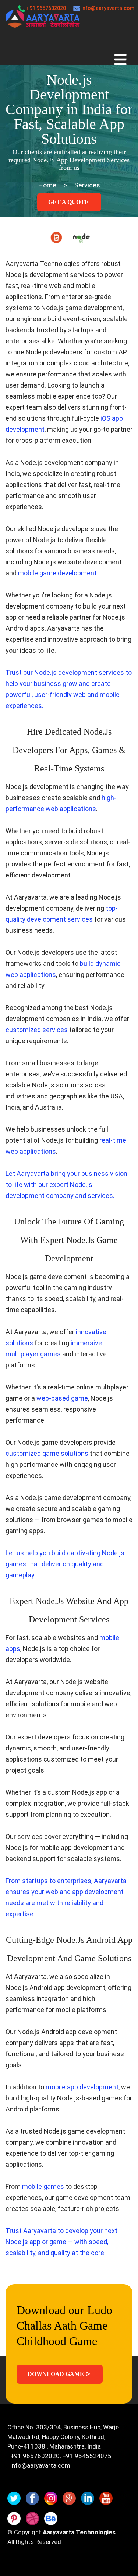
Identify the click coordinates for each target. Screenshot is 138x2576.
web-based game (62, 1398)
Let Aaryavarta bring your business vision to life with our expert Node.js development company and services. (66, 1184)
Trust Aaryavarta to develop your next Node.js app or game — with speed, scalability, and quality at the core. (61, 2242)
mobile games (43, 2186)
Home (47, 185)
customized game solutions (47, 1453)
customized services (37, 1030)
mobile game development (57, 573)
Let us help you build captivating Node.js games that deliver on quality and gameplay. (65, 1564)
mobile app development (82, 2087)
